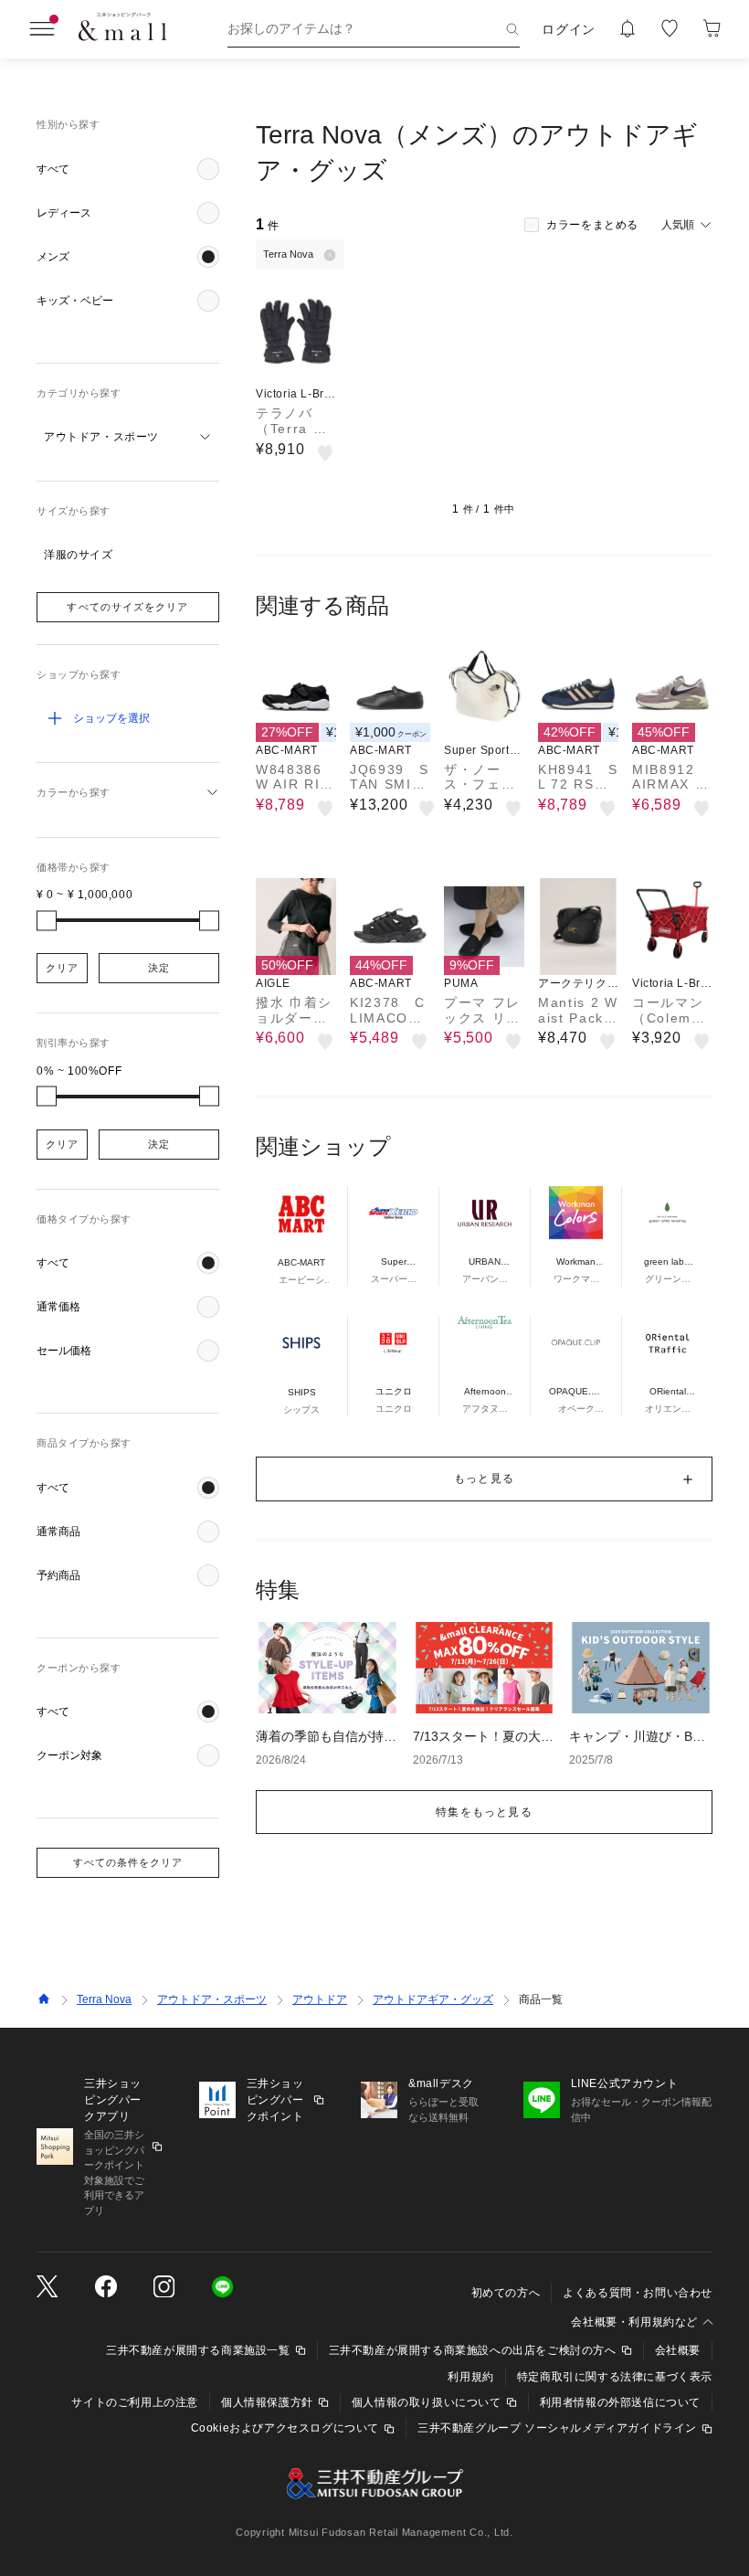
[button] (128, 169)
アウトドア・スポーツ (212, 1999)
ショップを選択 (111, 718)
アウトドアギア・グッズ (433, 1999)
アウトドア (320, 1999)
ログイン (569, 29)
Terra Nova (104, 1999)
